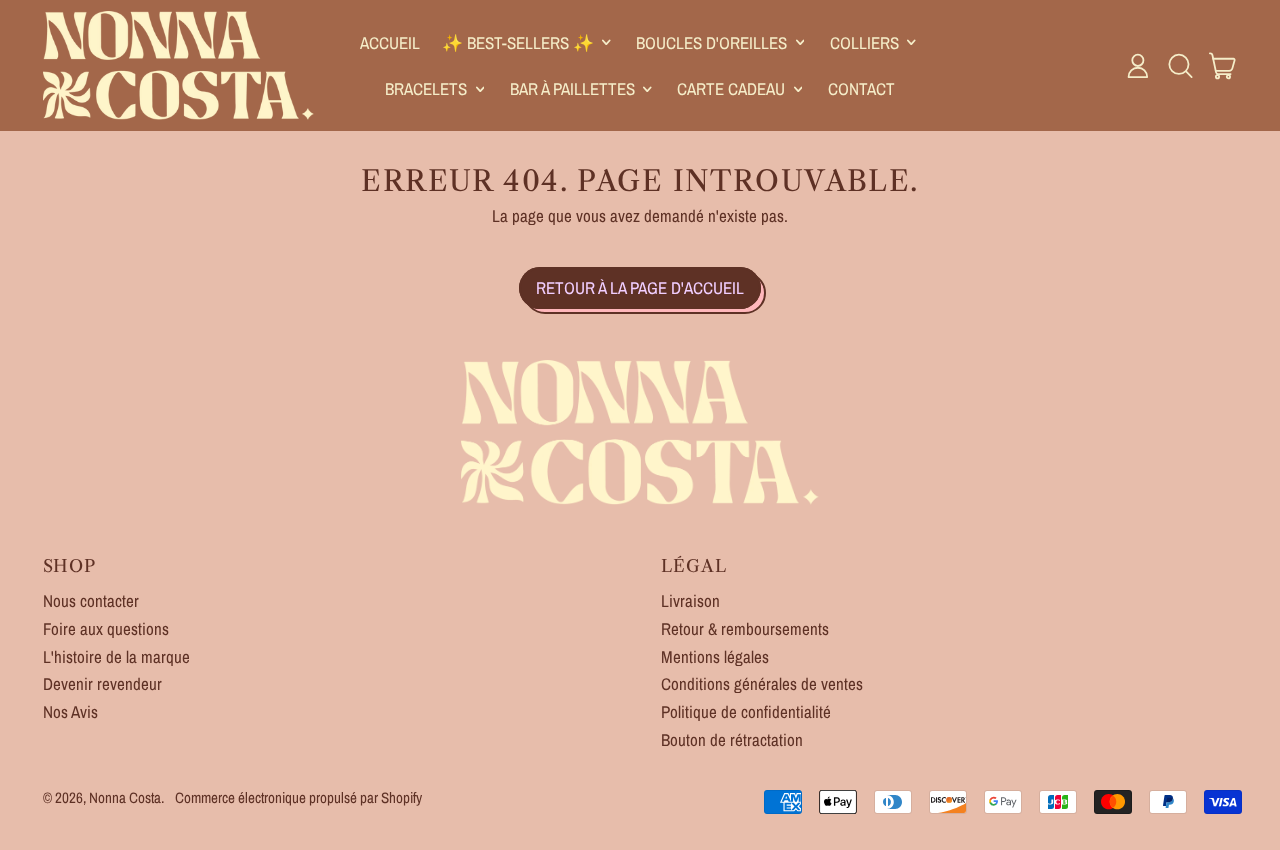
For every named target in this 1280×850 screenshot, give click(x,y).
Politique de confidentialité (746, 711)
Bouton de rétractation (732, 739)
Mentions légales (715, 656)
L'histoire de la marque (116, 656)
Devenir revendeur (102, 683)
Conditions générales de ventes (762, 683)
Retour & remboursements (745, 628)
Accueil (390, 42)
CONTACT (861, 88)
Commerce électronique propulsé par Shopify (298, 797)
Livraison (690, 600)
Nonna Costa (125, 797)
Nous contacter (91, 600)
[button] (1180, 66)
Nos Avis (70, 711)
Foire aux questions (106, 628)
